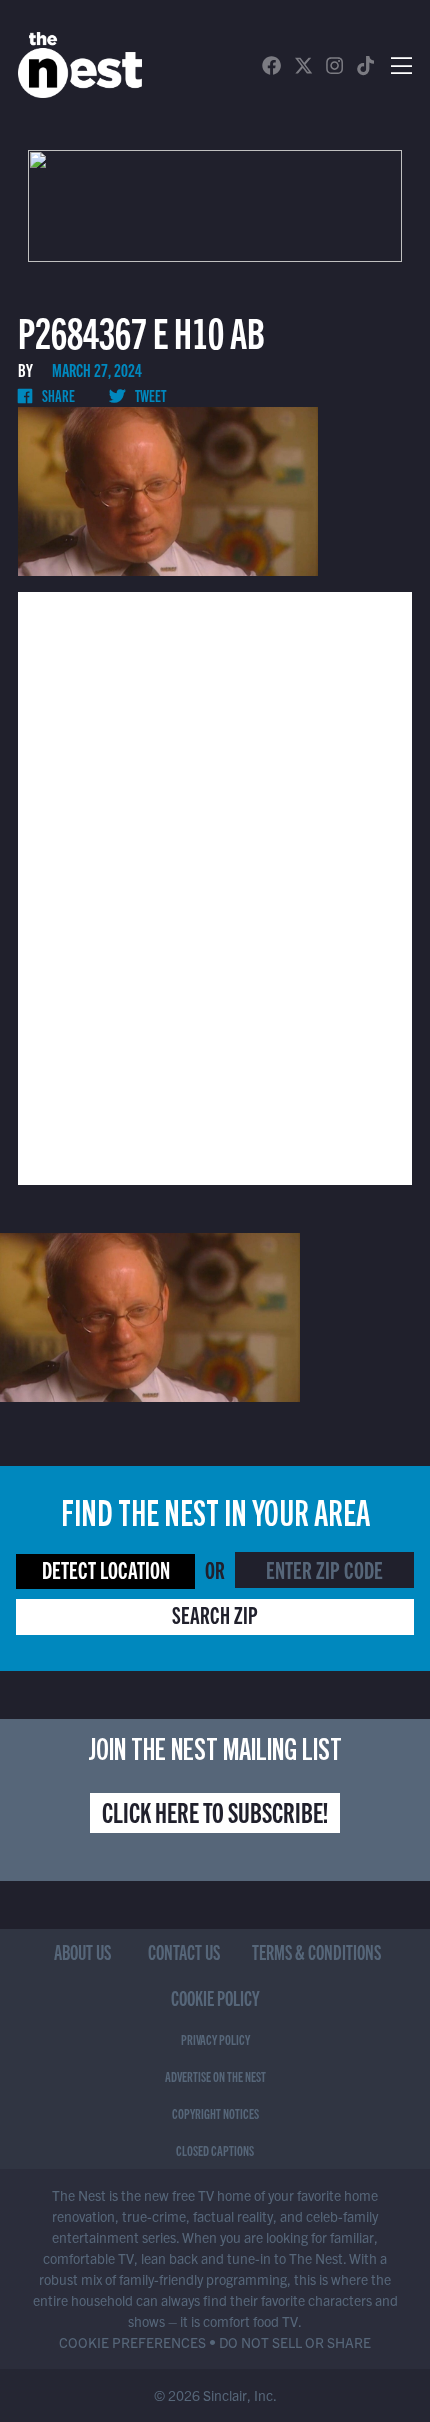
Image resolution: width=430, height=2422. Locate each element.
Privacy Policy (215, 2039)
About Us (82, 1951)
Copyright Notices (215, 2113)
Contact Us (184, 1951)
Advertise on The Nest (215, 2076)
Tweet (149, 395)
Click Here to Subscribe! (215, 1811)
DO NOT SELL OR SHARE (295, 2342)
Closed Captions (215, 2150)
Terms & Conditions (316, 1951)
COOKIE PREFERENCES (132, 2342)
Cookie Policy (215, 1997)
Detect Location (106, 1569)
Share (57, 395)
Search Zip (215, 1614)
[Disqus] (215, 886)
